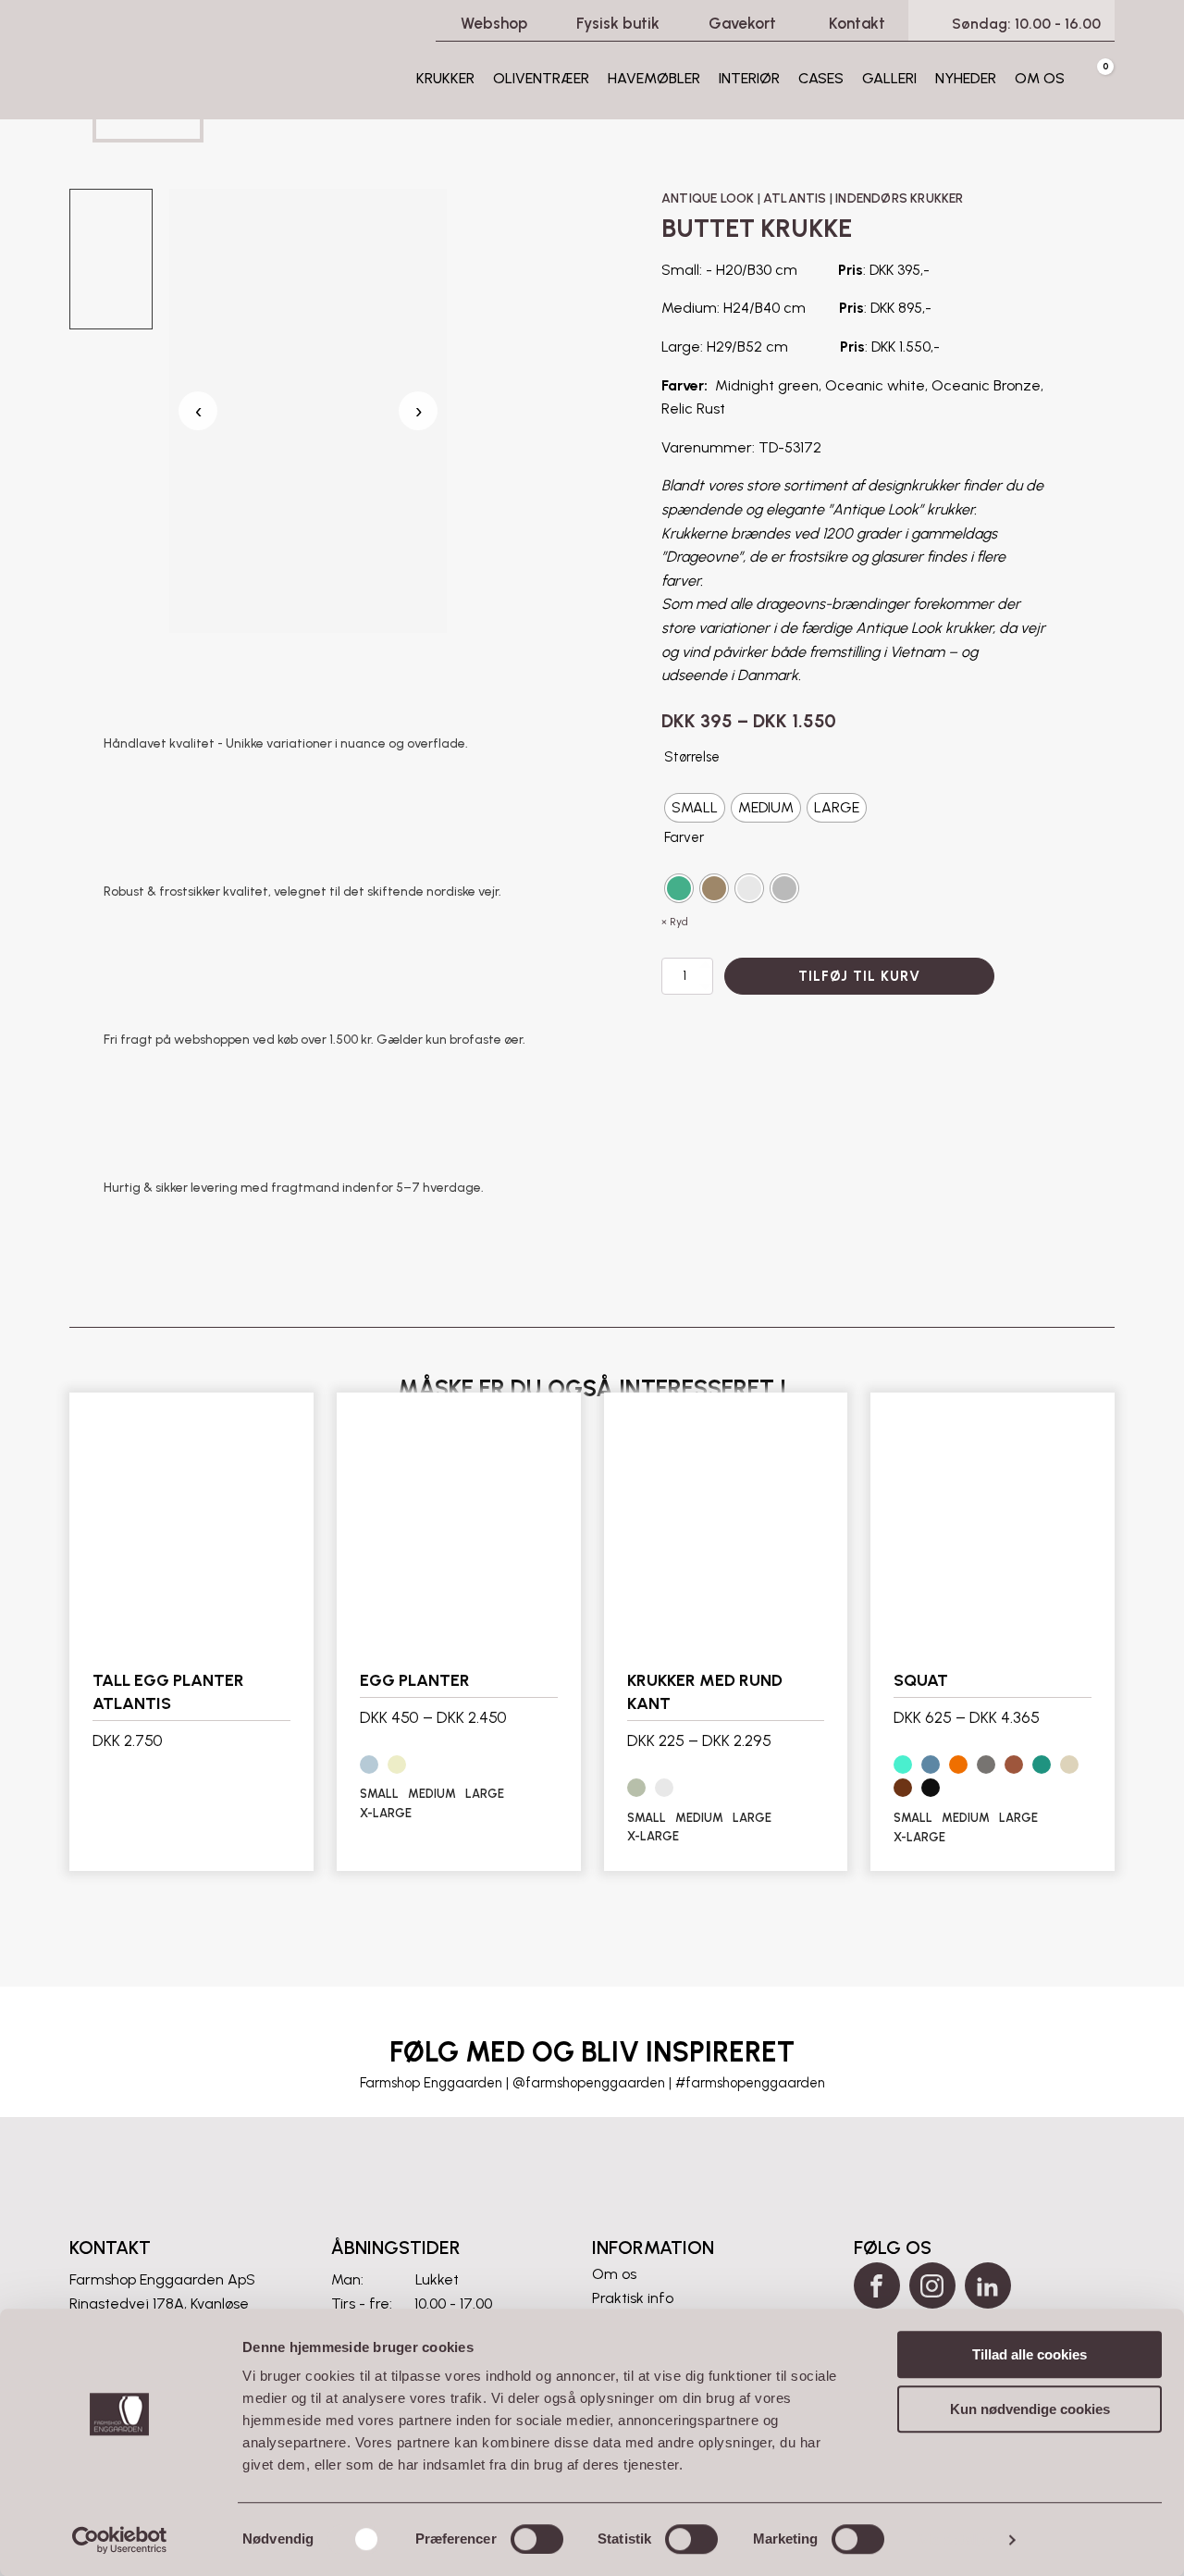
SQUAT (921, 1680)
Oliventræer (541, 78)
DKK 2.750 (128, 1740)
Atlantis (795, 198)
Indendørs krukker (899, 198)
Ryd (679, 922)
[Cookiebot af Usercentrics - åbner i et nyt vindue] (120, 2540)
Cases (821, 78)
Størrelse (692, 757)
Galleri (889, 78)
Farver (684, 837)
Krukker (445, 78)
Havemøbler (654, 78)
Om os (1040, 78)
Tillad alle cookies (1030, 2354)
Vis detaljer (956, 2539)
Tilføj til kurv (859, 976)
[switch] (537, 2539)
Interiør (749, 78)
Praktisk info (633, 2298)
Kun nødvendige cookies (1030, 2409)
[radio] (695, 808)
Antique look (708, 198)
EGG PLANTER (415, 1680)
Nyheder (966, 78)
